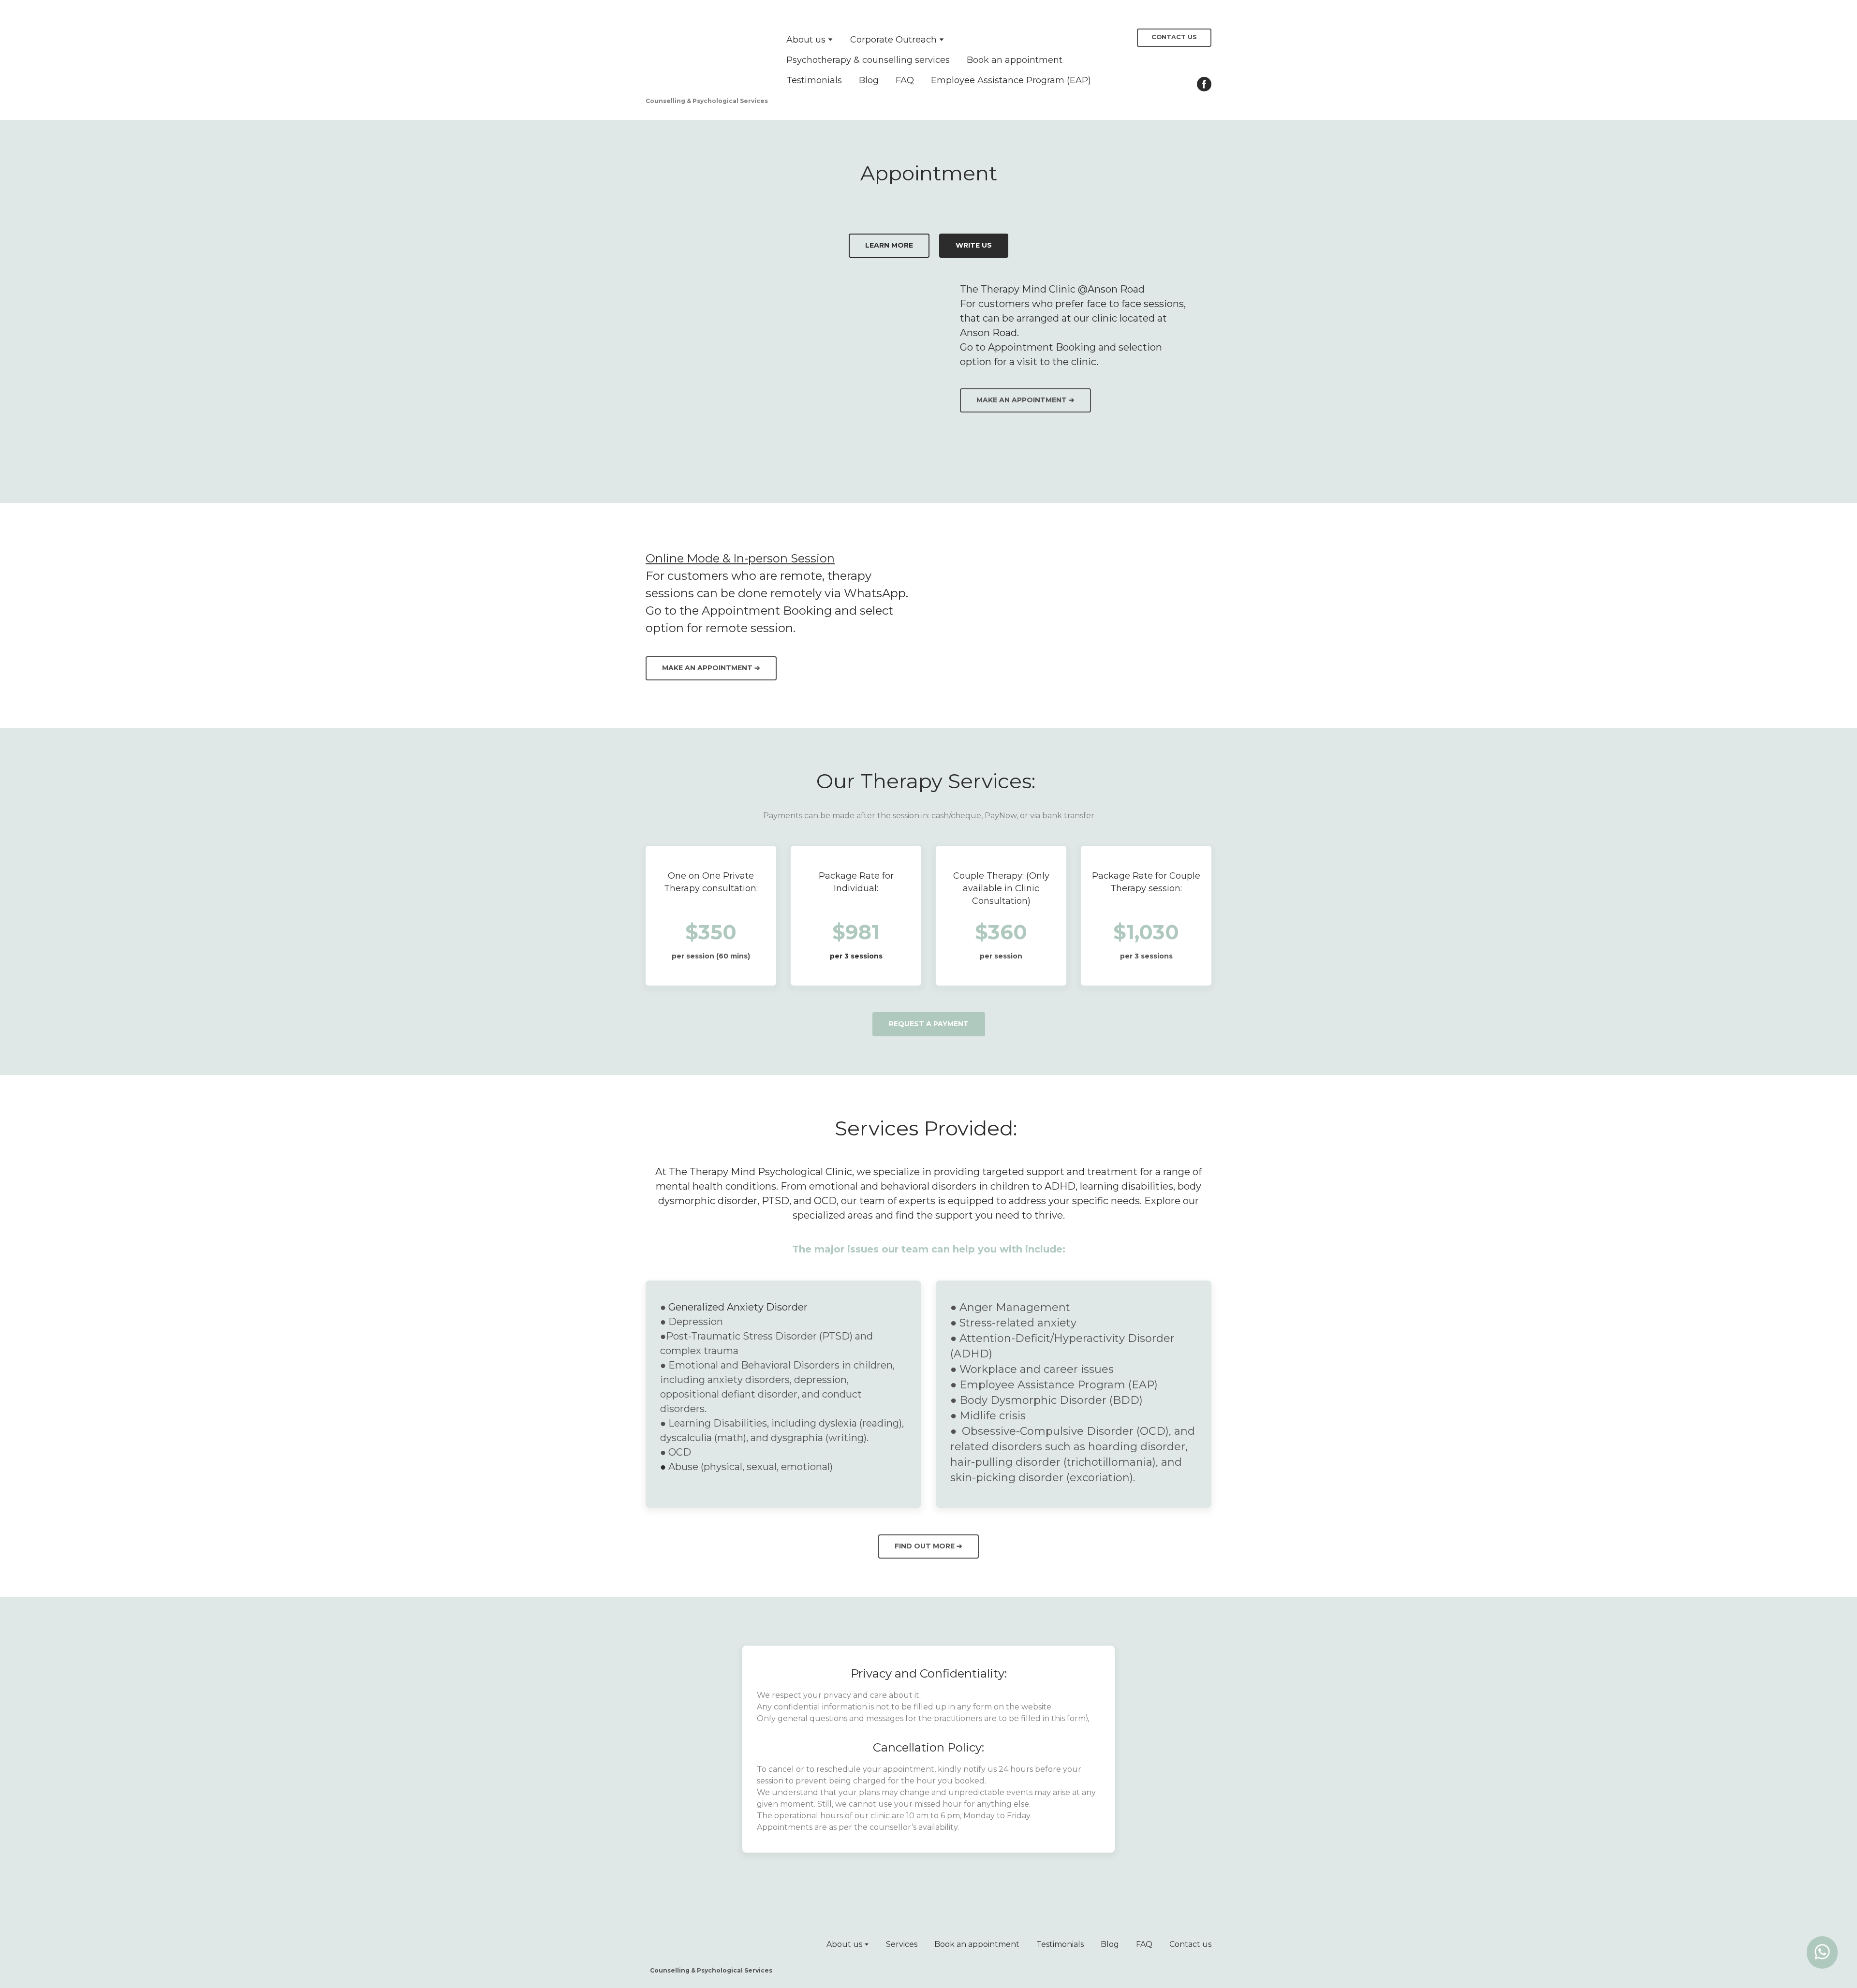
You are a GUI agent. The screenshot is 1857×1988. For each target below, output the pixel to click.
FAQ (905, 80)
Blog (869, 80)
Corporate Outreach (893, 40)
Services (902, 1944)
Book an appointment (1015, 60)
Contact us (1190, 1944)
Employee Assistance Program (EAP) (1011, 80)
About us (806, 40)
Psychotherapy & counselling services (868, 60)
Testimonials (814, 80)
